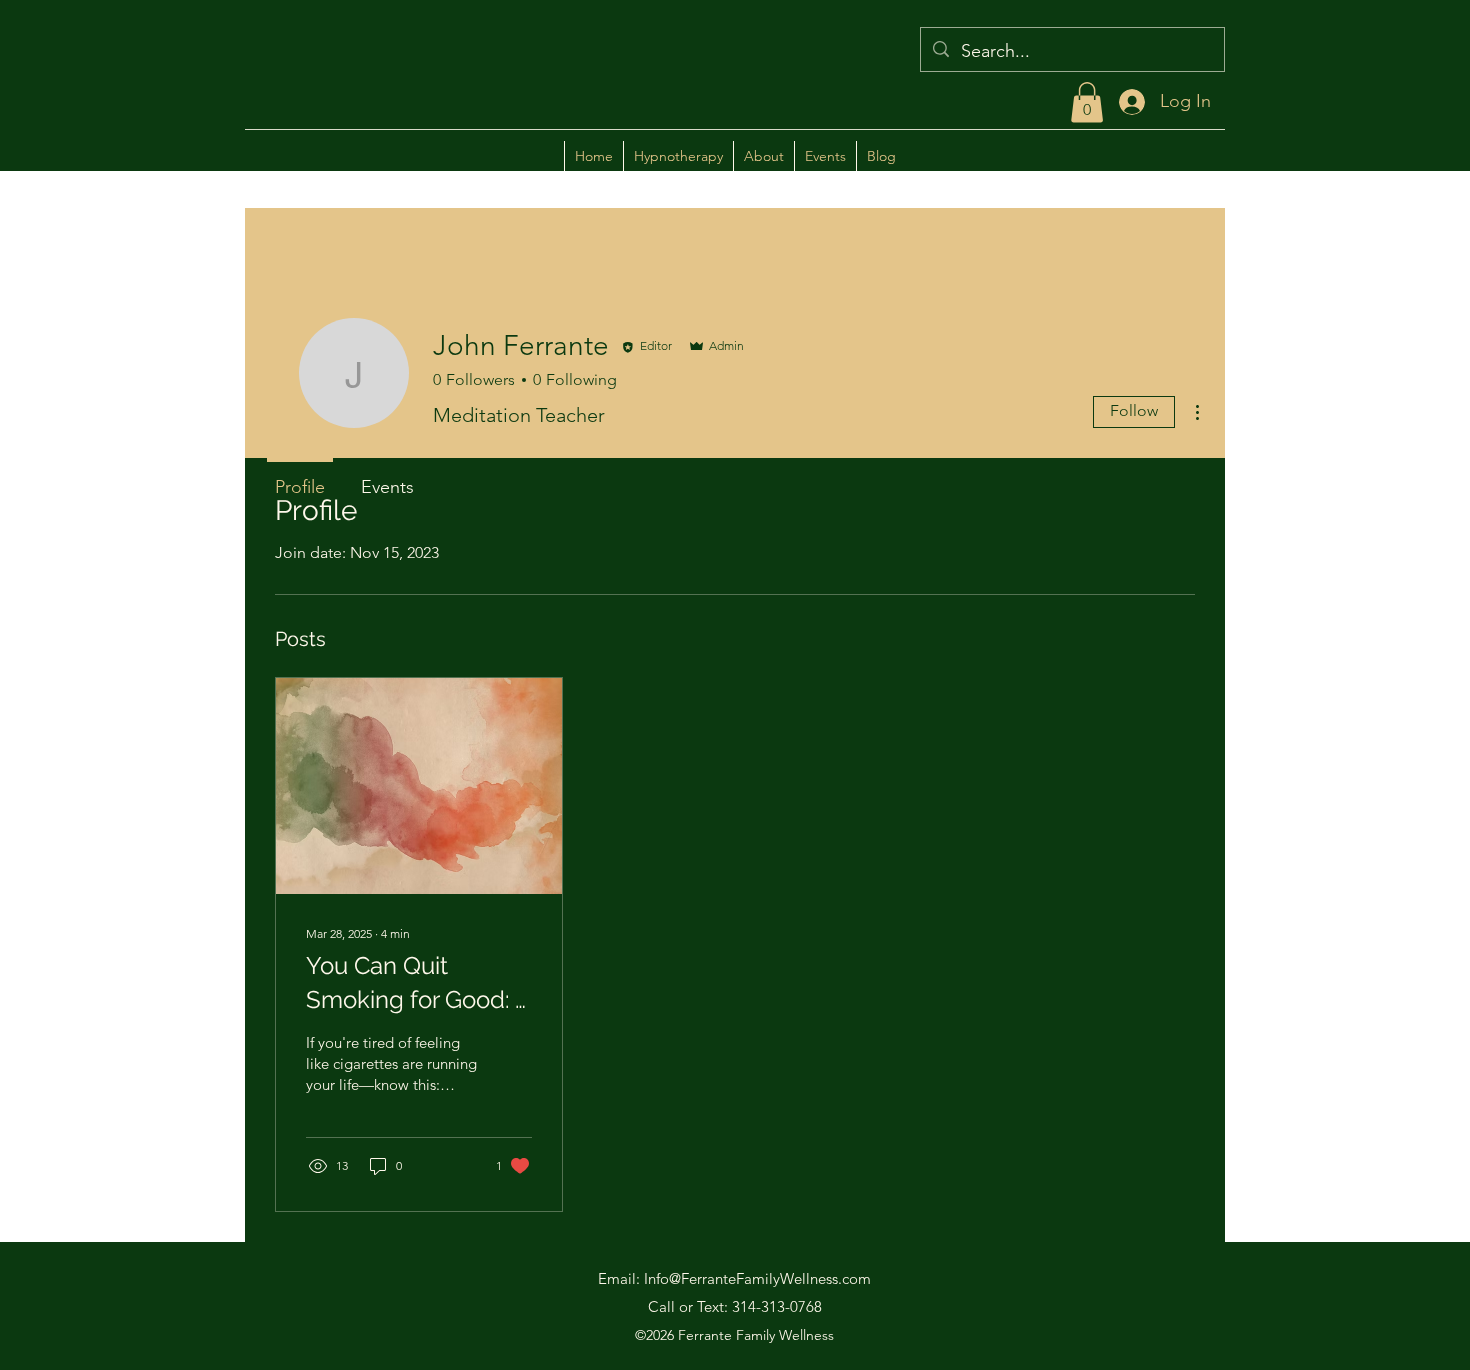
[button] (1087, 102)
